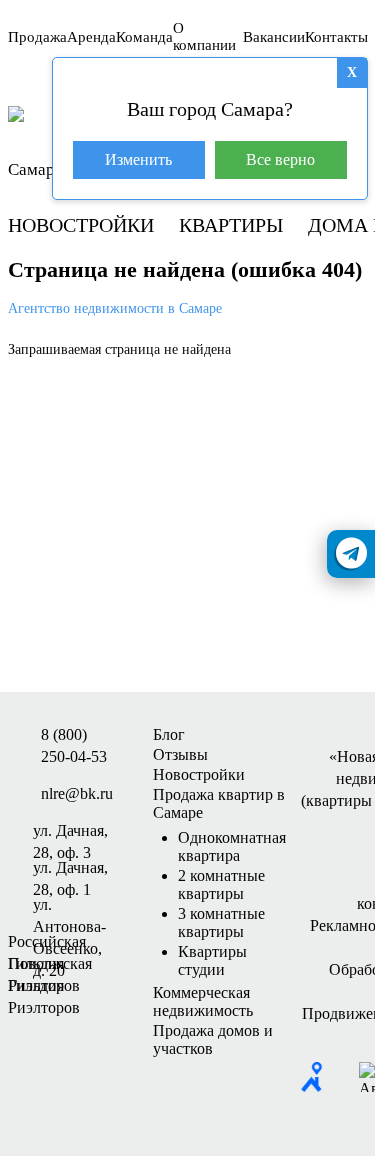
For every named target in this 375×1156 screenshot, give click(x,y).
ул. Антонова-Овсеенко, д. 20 (69, 906)
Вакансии (274, 37)
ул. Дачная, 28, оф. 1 (70, 869)
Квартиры (231, 225)
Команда (144, 37)
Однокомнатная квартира (232, 846)
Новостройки (81, 225)
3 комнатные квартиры (221, 922)
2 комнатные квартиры (221, 884)
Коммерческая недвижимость (203, 1001)
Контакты (336, 37)
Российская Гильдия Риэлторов (47, 943)
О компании (204, 36)
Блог (169, 734)
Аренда (91, 37)
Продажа (37, 37)
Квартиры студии (212, 960)
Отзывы (180, 754)
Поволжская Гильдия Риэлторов (50, 965)
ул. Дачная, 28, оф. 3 (70, 832)
